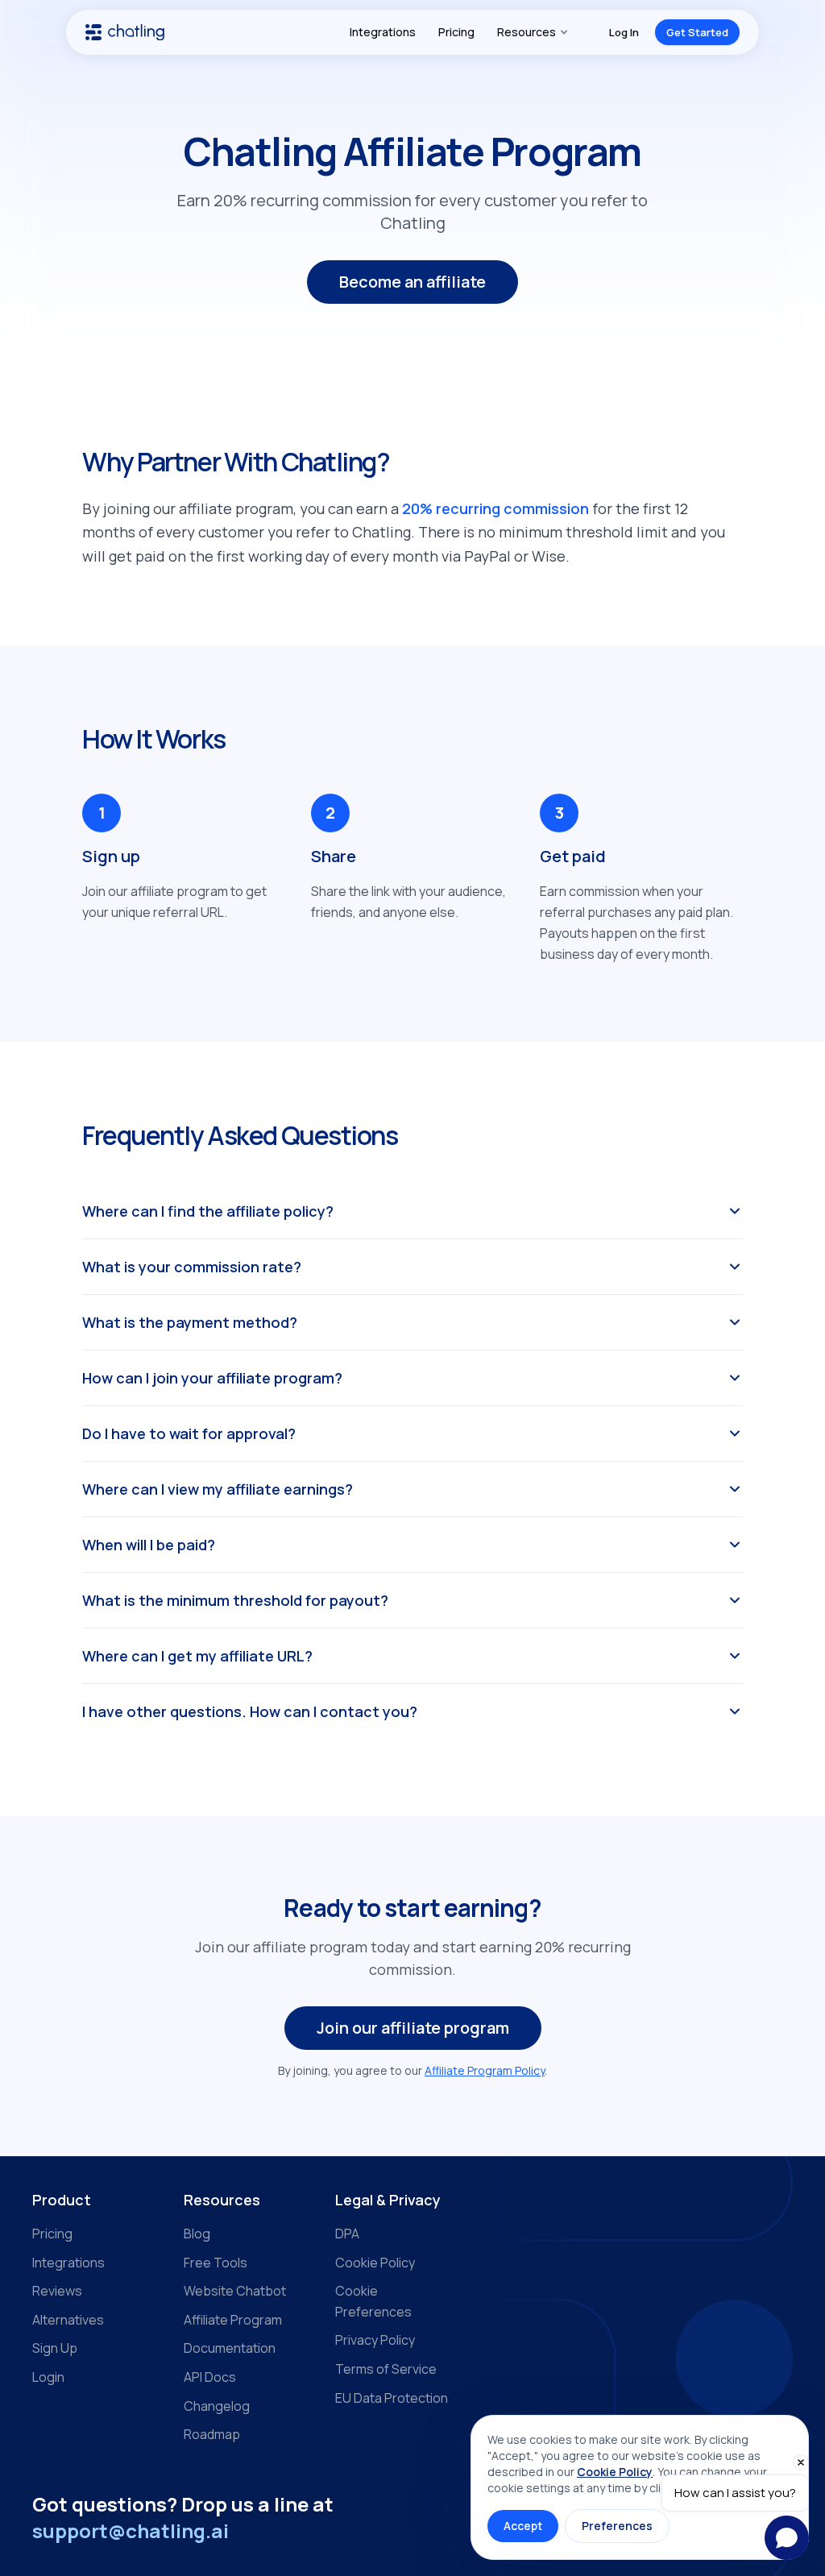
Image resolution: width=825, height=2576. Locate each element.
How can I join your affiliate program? (212, 1378)
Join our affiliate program (413, 2028)
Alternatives (68, 2320)
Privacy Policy (375, 2340)
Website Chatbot (235, 2291)
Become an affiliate (412, 282)
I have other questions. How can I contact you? (250, 1711)
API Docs (210, 2377)
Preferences (617, 2526)
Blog (197, 2234)
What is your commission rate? (192, 1267)
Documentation (230, 2348)
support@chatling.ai (131, 2530)
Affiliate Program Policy (485, 2070)
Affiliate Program (233, 2320)
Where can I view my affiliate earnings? (218, 1489)
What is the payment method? (190, 1322)
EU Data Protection (392, 2398)
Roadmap (212, 2434)
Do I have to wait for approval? (189, 1433)
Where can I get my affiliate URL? (197, 1656)
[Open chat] (787, 2538)
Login (48, 2377)
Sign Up (55, 2348)
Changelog (217, 2406)
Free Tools (216, 2263)
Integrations (383, 32)
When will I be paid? (149, 1545)
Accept (523, 2526)
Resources (527, 32)
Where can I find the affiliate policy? (208, 1211)
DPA (347, 2234)
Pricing (456, 32)
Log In (624, 32)
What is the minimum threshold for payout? (235, 1600)
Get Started (697, 32)
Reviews (57, 2291)
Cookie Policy (375, 2263)
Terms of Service (386, 2369)
